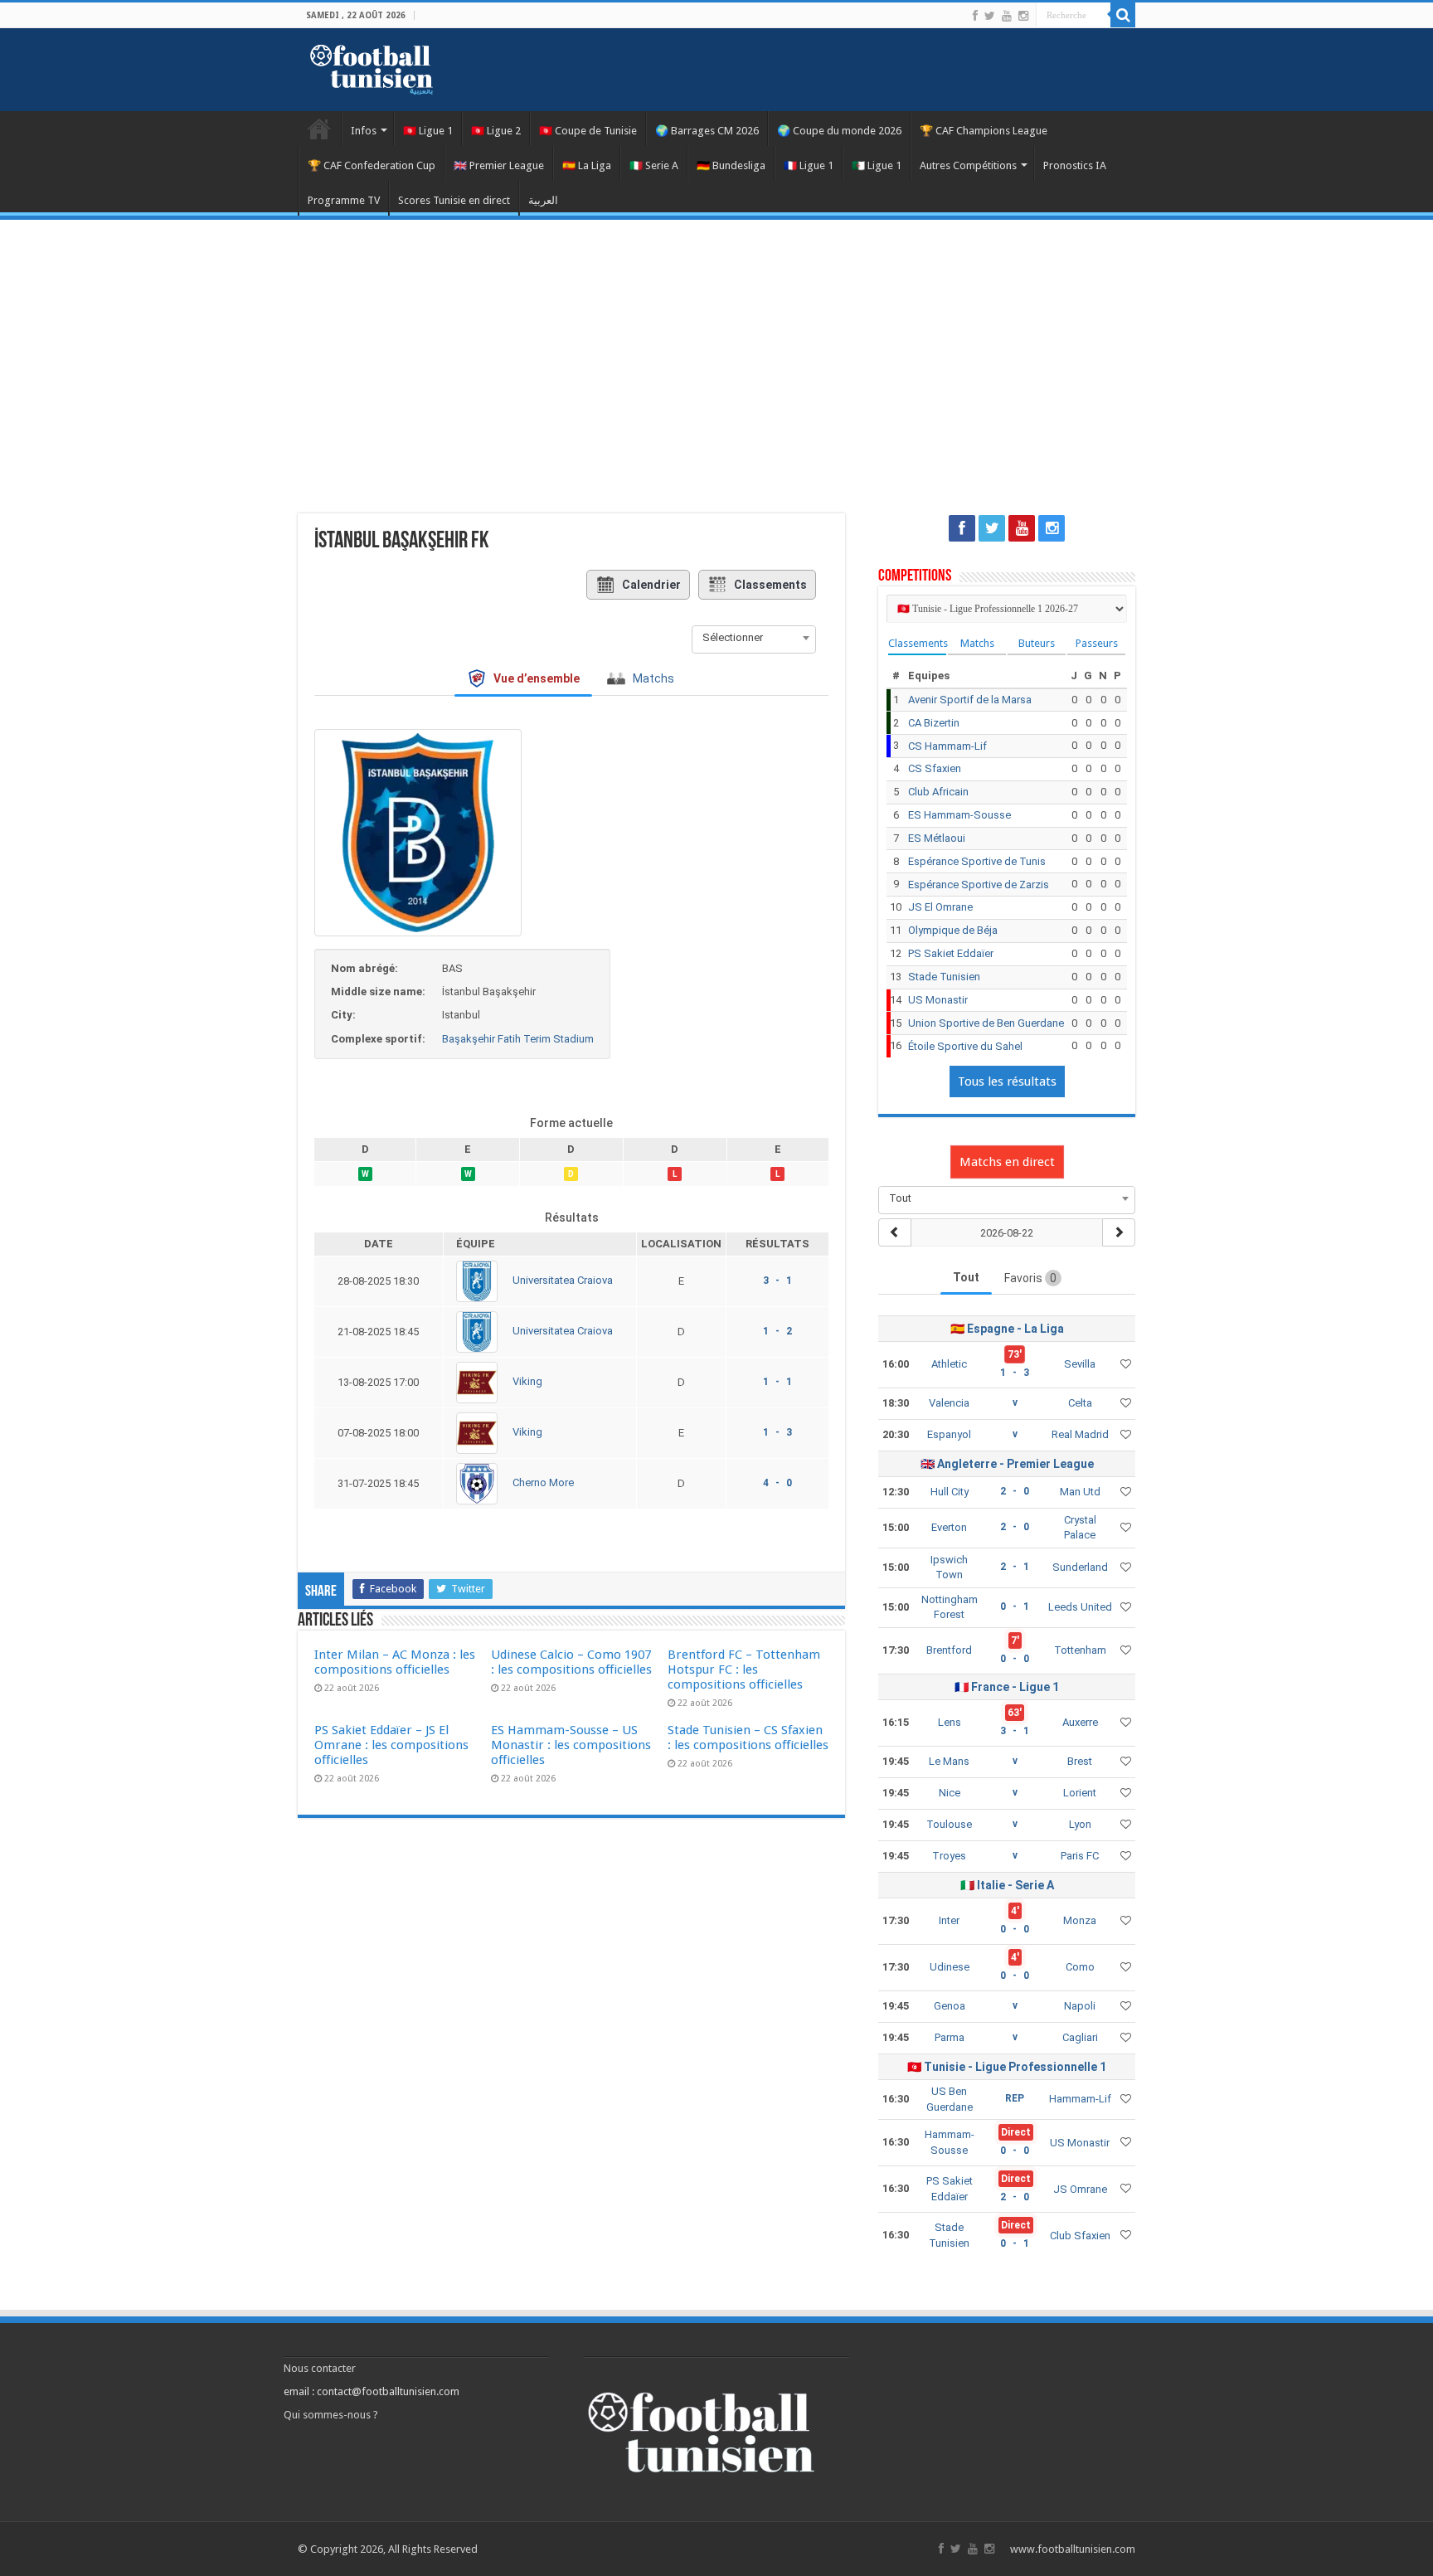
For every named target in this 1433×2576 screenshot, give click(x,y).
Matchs (977, 643)
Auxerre (1080, 1722)
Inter (949, 1920)
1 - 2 (777, 1331)
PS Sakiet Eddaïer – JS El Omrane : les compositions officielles (391, 1745)
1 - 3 (777, 1432)
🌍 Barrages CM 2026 (707, 131)
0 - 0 (1015, 1659)
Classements (770, 585)
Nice (950, 1793)
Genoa (950, 2006)
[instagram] (1023, 16)
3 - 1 (777, 1281)
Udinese (950, 1967)
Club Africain (938, 792)
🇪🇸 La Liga (587, 165)
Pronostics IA (1075, 165)
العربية (543, 200)
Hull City (950, 1492)
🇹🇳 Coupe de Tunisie (588, 131)
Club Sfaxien (1080, 2236)
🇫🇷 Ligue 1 (809, 165)
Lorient (1080, 1793)
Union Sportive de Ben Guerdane (986, 1023)
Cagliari (1080, 2037)
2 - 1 (1015, 1567)
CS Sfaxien (935, 768)
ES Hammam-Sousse (959, 815)
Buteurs (1037, 643)
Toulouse (949, 1824)
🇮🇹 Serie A (654, 165)
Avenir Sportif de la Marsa (970, 700)
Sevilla (1080, 1364)
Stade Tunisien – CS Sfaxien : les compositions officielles (748, 1738)
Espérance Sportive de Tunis (977, 861)
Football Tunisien (319, 129)
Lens (950, 1722)
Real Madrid (1080, 1434)
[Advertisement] (716, 357)
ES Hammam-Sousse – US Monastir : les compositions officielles (571, 1745)
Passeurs (1097, 643)
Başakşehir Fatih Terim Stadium (518, 1039)
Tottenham (1080, 1650)
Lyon (1080, 1824)
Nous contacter (320, 2368)
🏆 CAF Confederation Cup (372, 165)
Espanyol (949, 1434)
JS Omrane (1080, 2189)
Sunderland (1080, 1567)
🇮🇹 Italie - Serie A (1007, 1885)
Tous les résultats (1007, 1081)
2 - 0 (1015, 1491)
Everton (949, 1527)
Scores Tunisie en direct (454, 200)
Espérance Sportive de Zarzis (979, 885)
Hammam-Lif (1080, 2099)
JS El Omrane (940, 907)
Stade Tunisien (944, 977)
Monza (1080, 1920)
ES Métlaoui (937, 838)
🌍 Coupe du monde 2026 (839, 131)
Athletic (949, 1364)
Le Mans (949, 1761)
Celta (1080, 1403)
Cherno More (543, 1483)
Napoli (1080, 2006)
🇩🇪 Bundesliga (731, 165)
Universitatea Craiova (563, 1281)
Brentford (949, 1650)
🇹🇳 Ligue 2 (496, 131)
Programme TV (344, 200)
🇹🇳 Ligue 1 (428, 131)
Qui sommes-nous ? (331, 2415)
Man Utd (1080, 1492)
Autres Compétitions (968, 165)
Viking (527, 1382)
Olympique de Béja (953, 930)
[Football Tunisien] (372, 66)
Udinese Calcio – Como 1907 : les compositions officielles (571, 1662)
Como (1080, 1967)
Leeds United (1080, 1607)
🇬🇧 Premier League (499, 165)
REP (1015, 2098)
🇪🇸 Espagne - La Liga (1007, 1329)
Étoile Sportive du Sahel (965, 1046)
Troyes (949, 1856)
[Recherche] (1123, 15)
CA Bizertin (934, 723)
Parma (950, 2037)
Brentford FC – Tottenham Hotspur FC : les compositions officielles (744, 1670)
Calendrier (651, 585)
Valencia (949, 1403)
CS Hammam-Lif (947, 746)
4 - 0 (777, 1483)
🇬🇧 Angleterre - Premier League (1007, 1464)
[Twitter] (990, 16)
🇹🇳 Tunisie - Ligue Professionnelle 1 (1007, 2067)
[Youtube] (1007, 16)
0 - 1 (1015, 1606)
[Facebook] (975, 16)
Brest (1080, 1761)
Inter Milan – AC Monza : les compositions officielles (395, 1662)
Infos (364, 131)
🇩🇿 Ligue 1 (877, 165)
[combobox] (754, 638)
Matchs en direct (1007, 1162)
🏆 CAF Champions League (984, 131)
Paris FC (1080, 1856)
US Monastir (938, 1000)
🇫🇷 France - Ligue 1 (1007, 1687)
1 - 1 (777, 1382)
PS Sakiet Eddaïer (951, 953)
